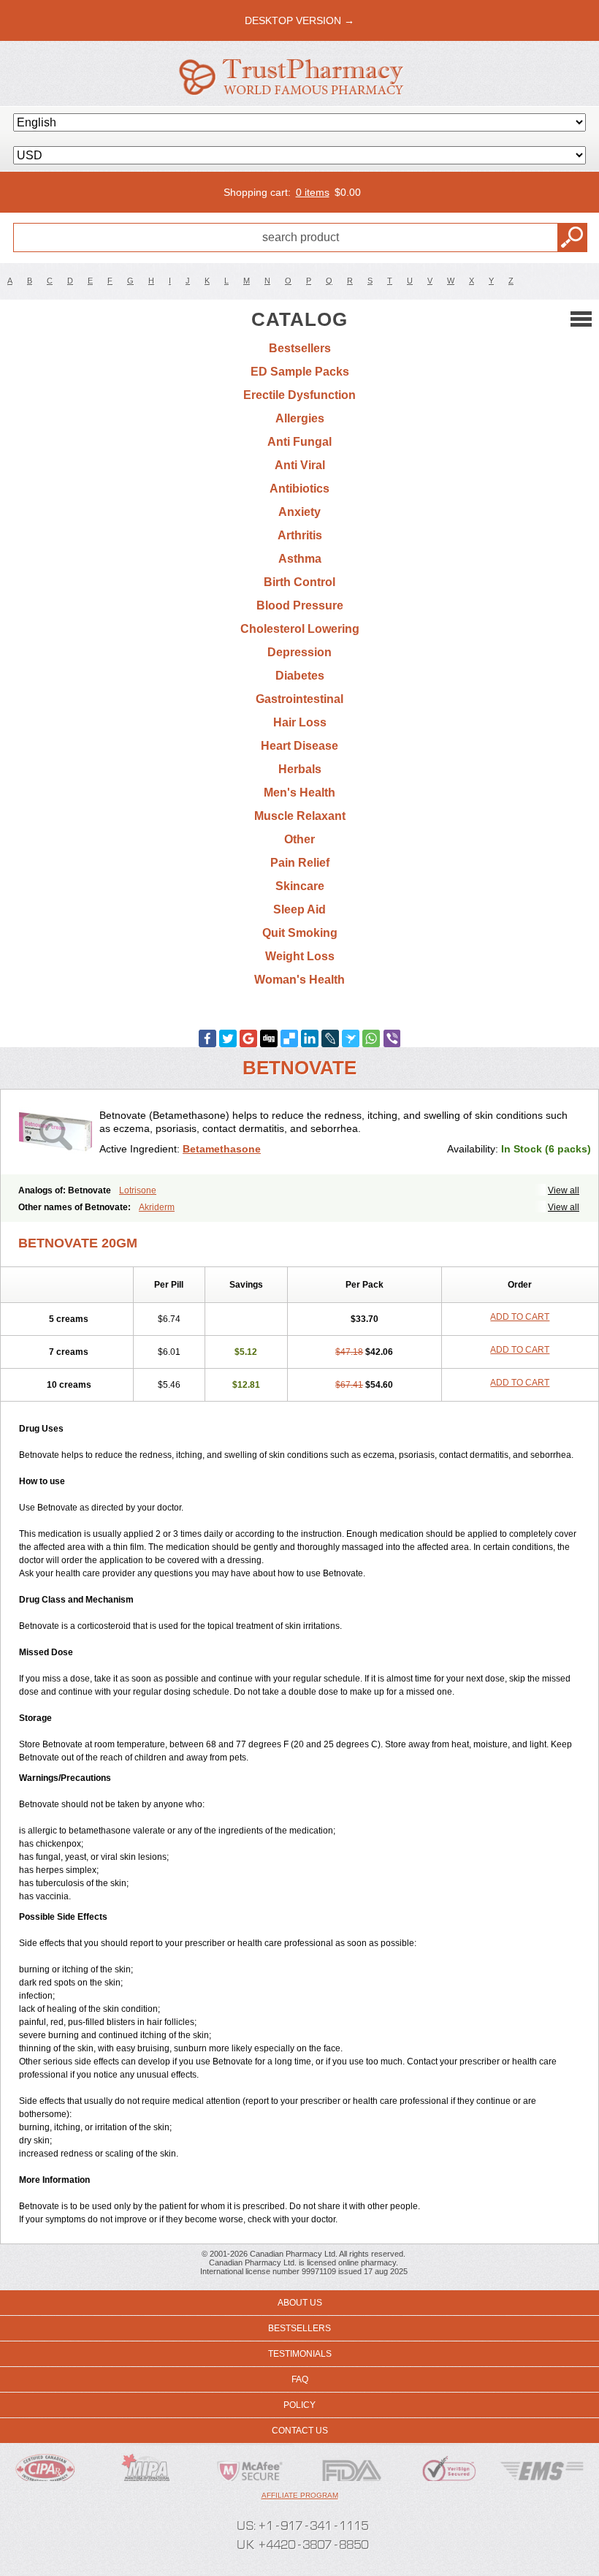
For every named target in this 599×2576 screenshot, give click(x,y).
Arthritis (300, 535)
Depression (299, 652)
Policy (299, 2405)
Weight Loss (300, 956)
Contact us (300, 2431)
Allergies (300, 418)
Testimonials (300, 2354)
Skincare (300, 886)
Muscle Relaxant (300, 816)
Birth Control (299, 582)
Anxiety (299, 512)
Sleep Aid (299, 909)
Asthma (300, 559)
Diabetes (300, 676)
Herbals (300, 769)
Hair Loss (300, 722)
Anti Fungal (299, 442)
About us (300, 2303)
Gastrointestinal (299, 699)
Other (299, 839)
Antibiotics (299, 489)
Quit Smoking (300, 933)
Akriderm (157, 1207)
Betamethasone (222, 1149)
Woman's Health (299, 980)
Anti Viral (300, 465)
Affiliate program (300, 2495)
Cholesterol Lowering (300, 629)
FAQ (300, 2379)
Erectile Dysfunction (299, 395)
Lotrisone (138, 1190)
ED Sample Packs (300, 372)
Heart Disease (299, 746)
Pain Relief (300, 863)
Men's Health (299, 793)
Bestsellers (300, 348)
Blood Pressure (300, 605)
